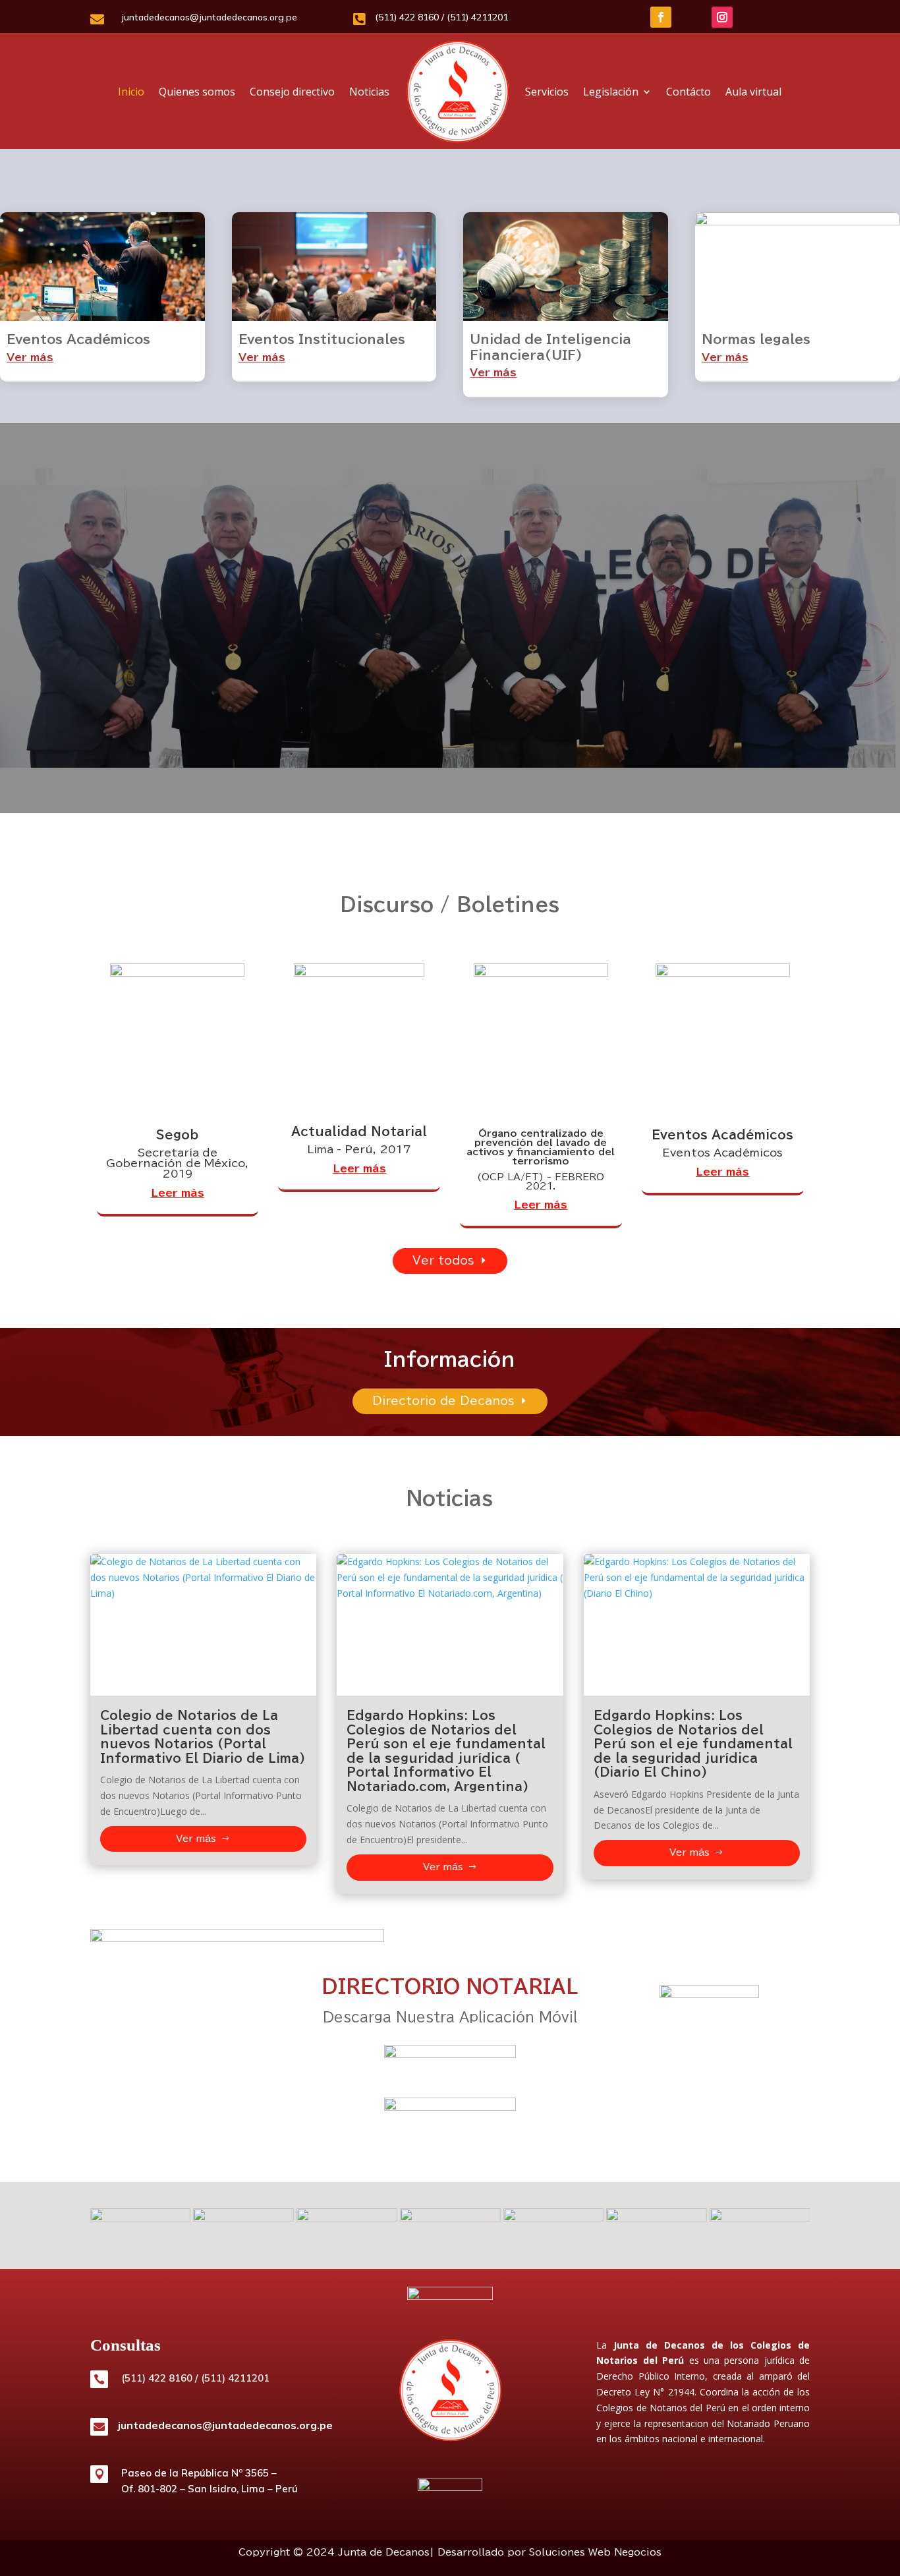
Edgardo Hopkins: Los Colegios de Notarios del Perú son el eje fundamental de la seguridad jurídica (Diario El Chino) (693, 1744)
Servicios (547, 92)
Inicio (131, 92)
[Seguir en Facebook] (661, 17)
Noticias (369, 92)
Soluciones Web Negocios (595, 2552)
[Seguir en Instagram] (722, 17)
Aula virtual (753, 92)
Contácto (689, 92)
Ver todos (443, 1260)
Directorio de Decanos (443, 1401)
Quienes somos (197, 92)
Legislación (611, 92)
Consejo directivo (292, 92)
